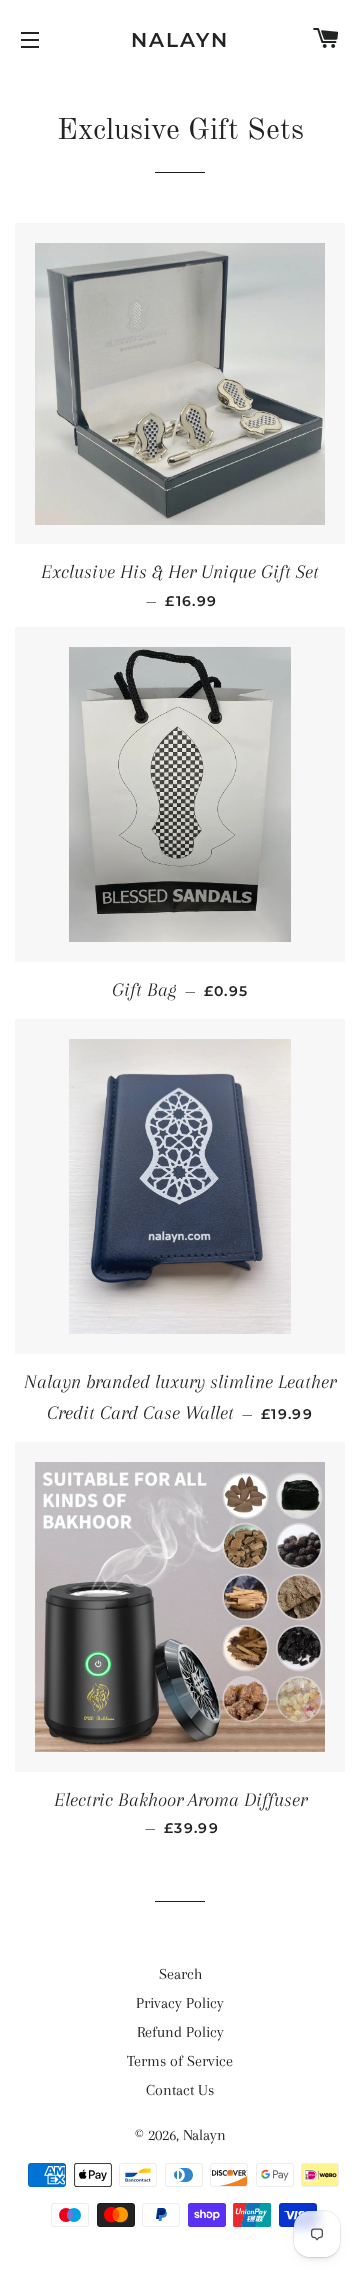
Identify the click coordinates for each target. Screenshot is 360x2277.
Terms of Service (180, 2061)
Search (180, 1974)
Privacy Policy (180, 2003)
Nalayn (180, 40)
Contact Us (180, 2090)
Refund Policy (180, 2032)
